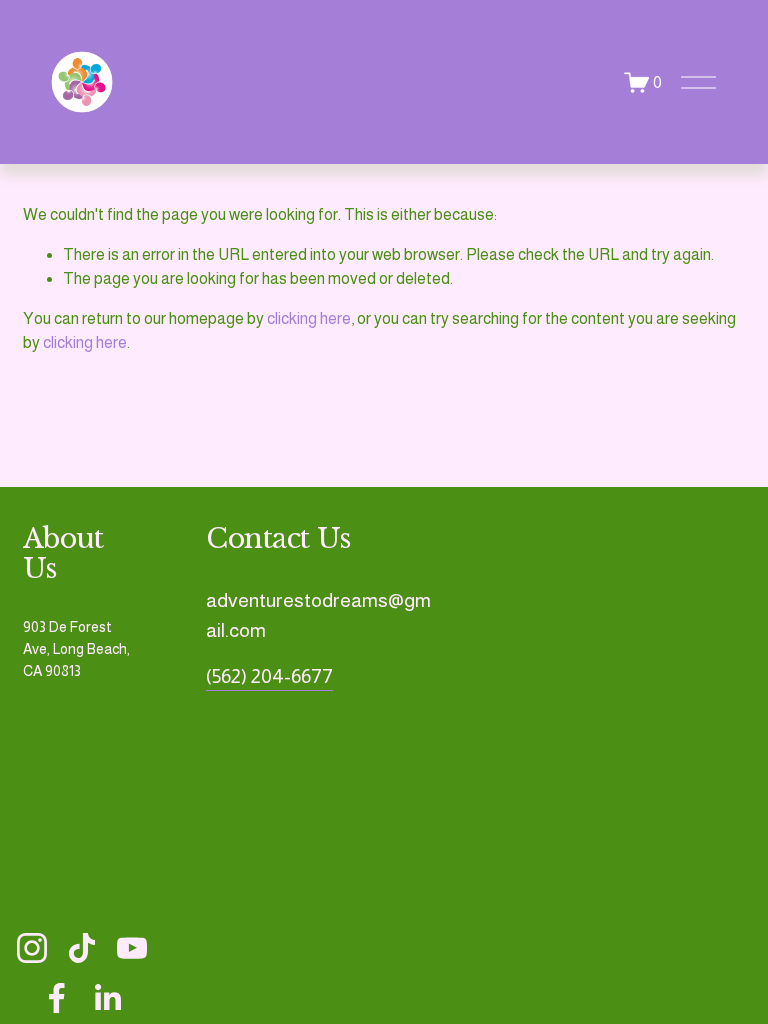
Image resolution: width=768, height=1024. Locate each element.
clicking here (309, 318)
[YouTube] (132, 948)
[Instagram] (32, 948)
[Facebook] (57, 998)
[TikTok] (82, 948)
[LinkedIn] (107, 998)
